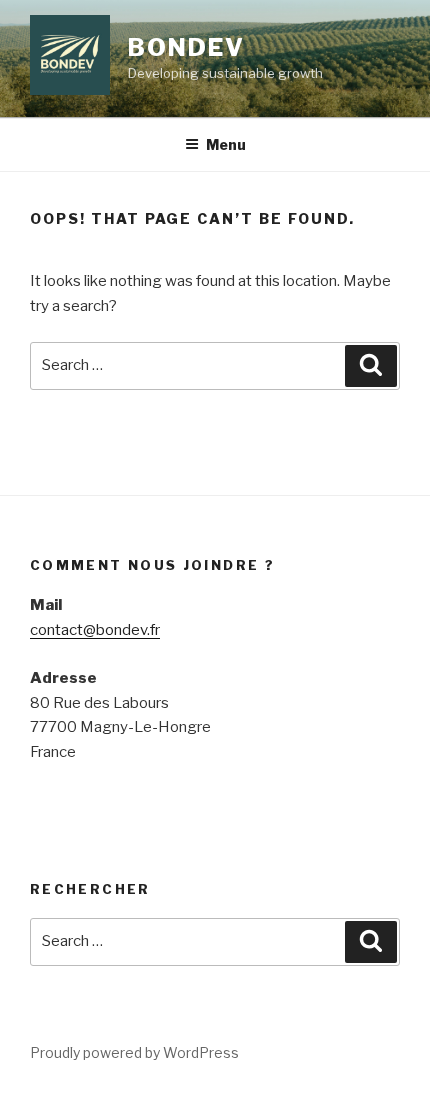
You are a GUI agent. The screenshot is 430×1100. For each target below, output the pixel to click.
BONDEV (186, 47)
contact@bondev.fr (95, 630)
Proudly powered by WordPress (134, 1052)
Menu (226, 144)
